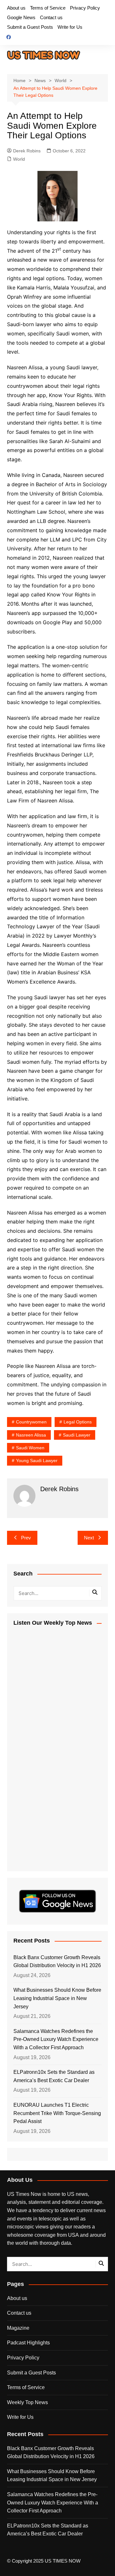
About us (16, 8)
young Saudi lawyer (37, 1460)
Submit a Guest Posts (30, 27)
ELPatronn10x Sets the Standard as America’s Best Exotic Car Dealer (54, 2076)
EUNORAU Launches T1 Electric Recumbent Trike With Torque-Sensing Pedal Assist (57, 2113)
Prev (26, 1538)
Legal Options (78, 1422)
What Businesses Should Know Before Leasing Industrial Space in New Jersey (57, 1998)
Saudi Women (30, 1448)
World (19, 159)
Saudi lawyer (77, 1435)
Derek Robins (27, 151)
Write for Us (70, 27)
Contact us (51, 17)
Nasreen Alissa (31, 1435)
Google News (21, 17)
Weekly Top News (27, 2402)
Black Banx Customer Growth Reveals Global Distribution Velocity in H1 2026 (57, 1962)
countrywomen (31, 1422)
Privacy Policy (85, 8)
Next (89, 1538)
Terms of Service (48, 8)
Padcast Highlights (28, 2343)
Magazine (18, 2328)
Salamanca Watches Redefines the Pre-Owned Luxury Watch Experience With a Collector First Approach (56, 2039)
